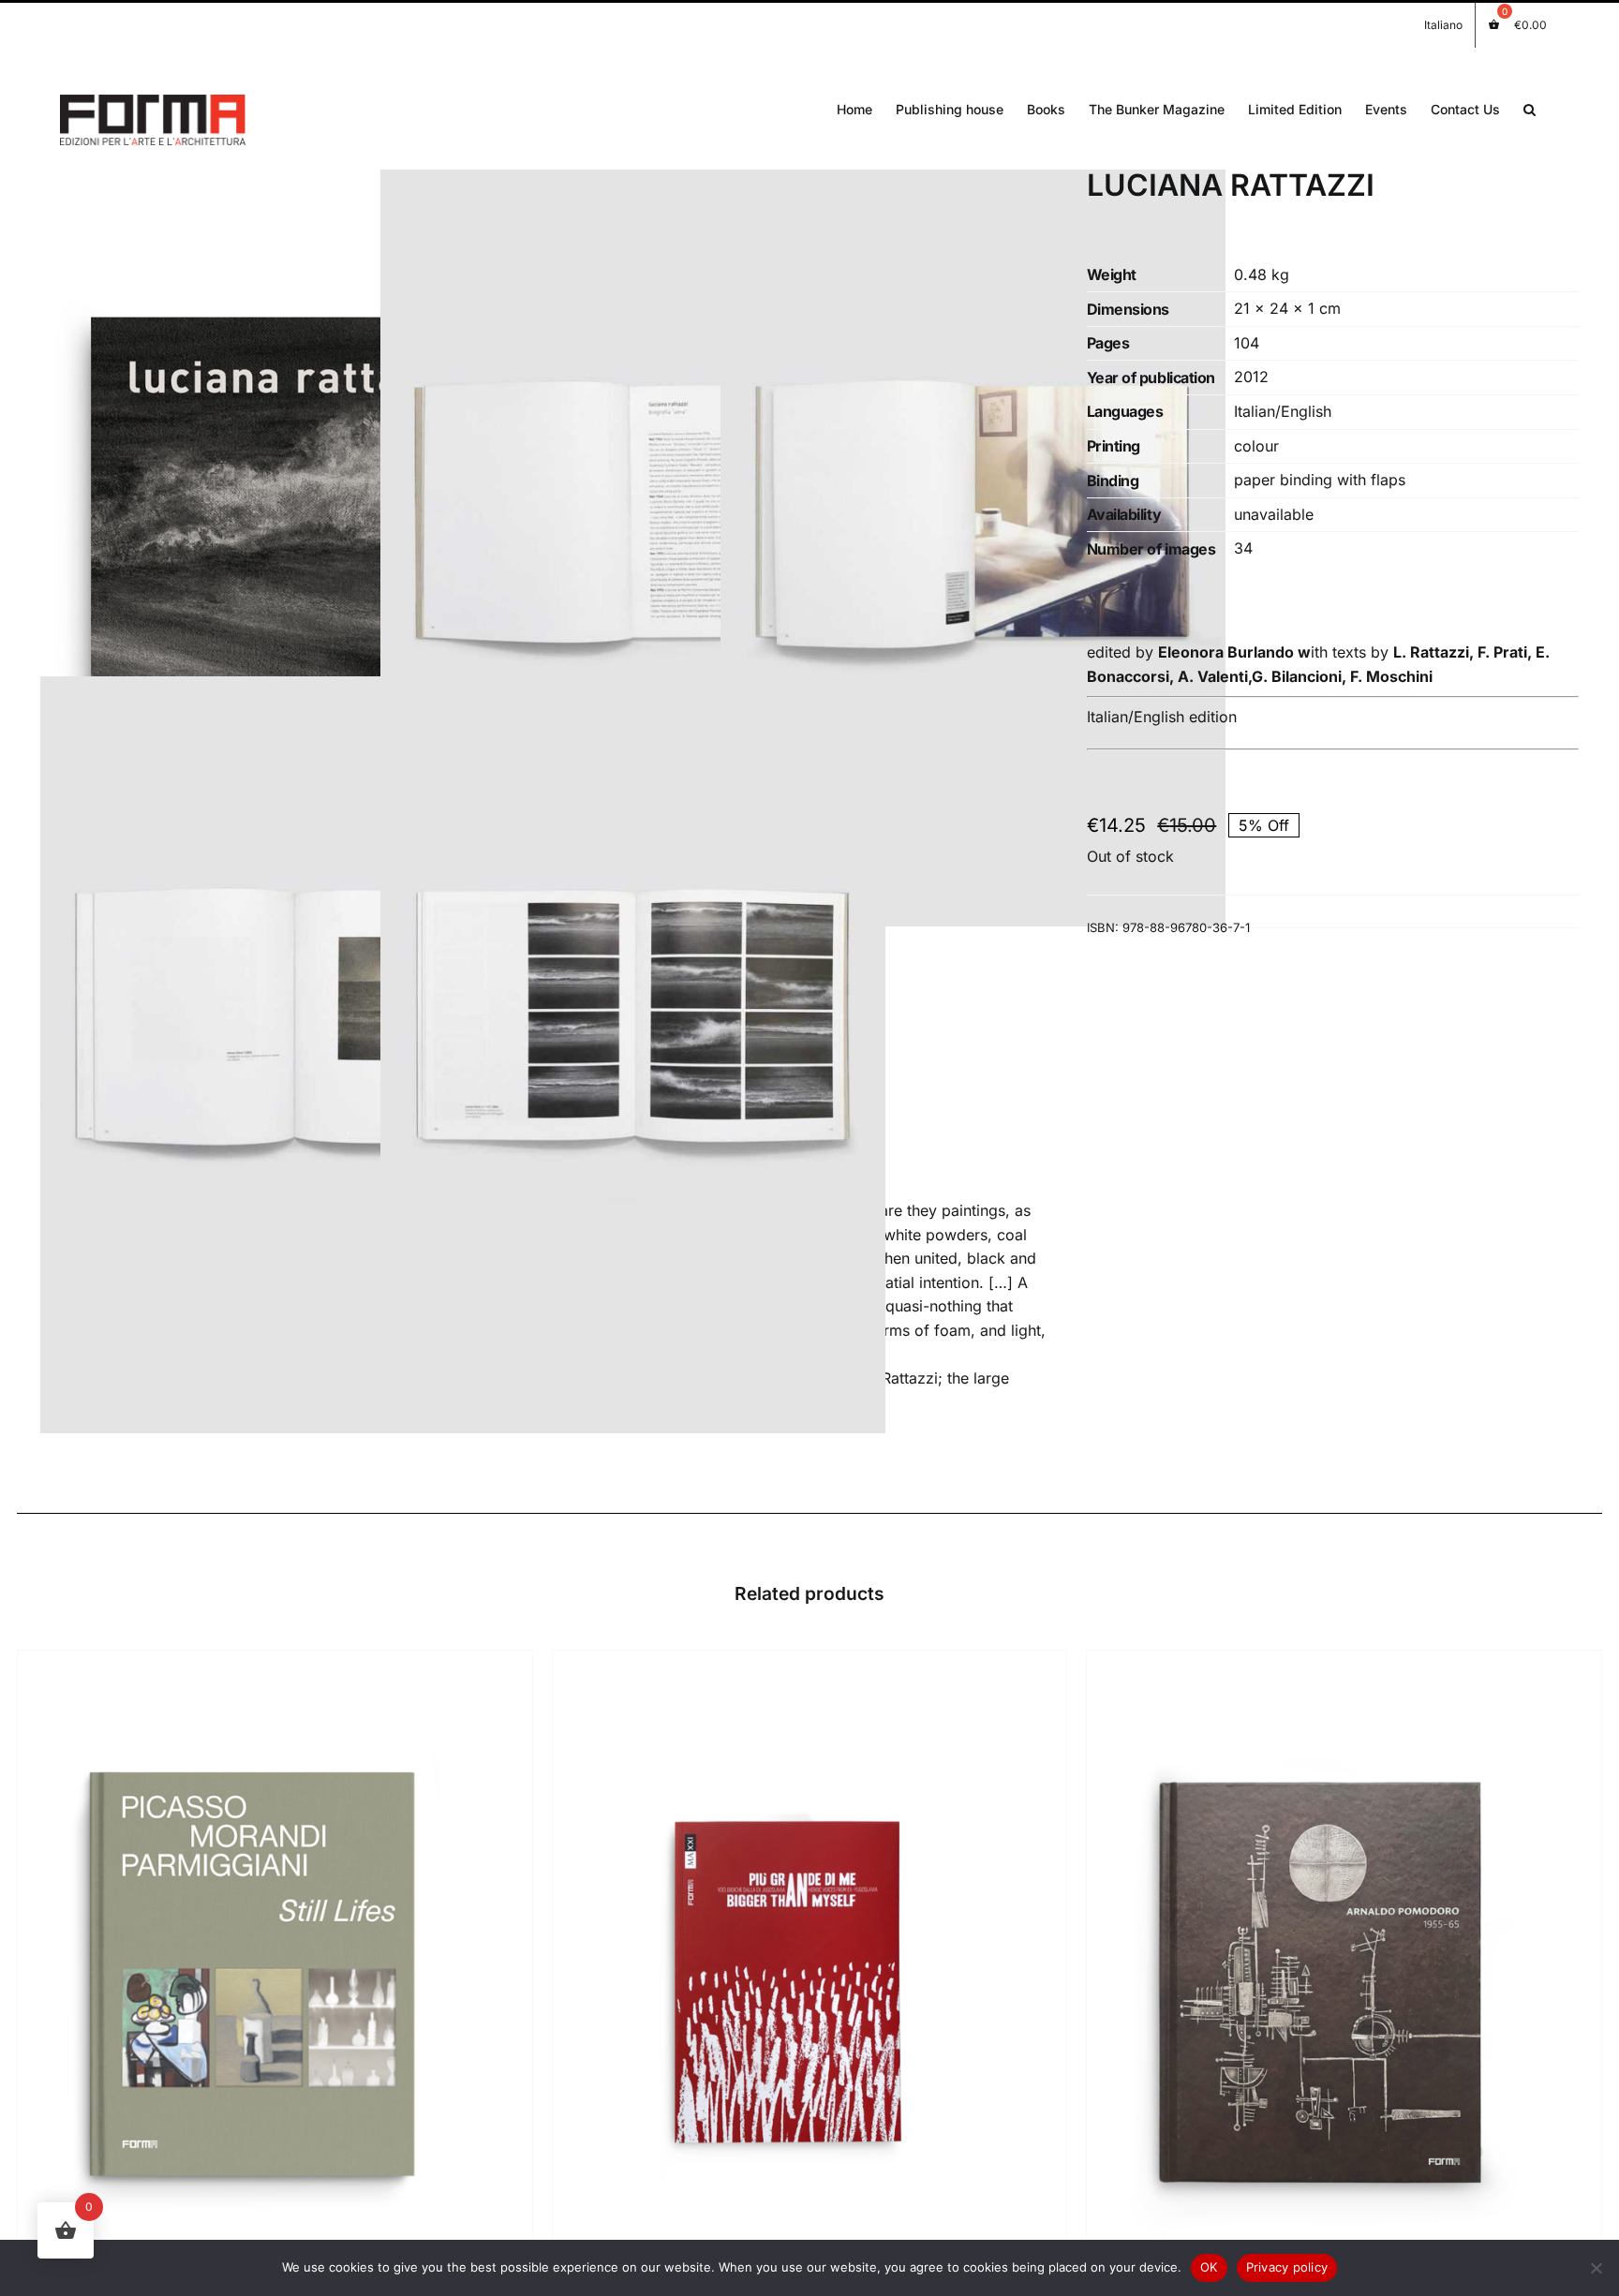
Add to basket (209, 1985)
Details (319, 1985)
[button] (1530, 108)
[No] (1596, 2268)
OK (1209, 2267)
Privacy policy (1287, 2267)
